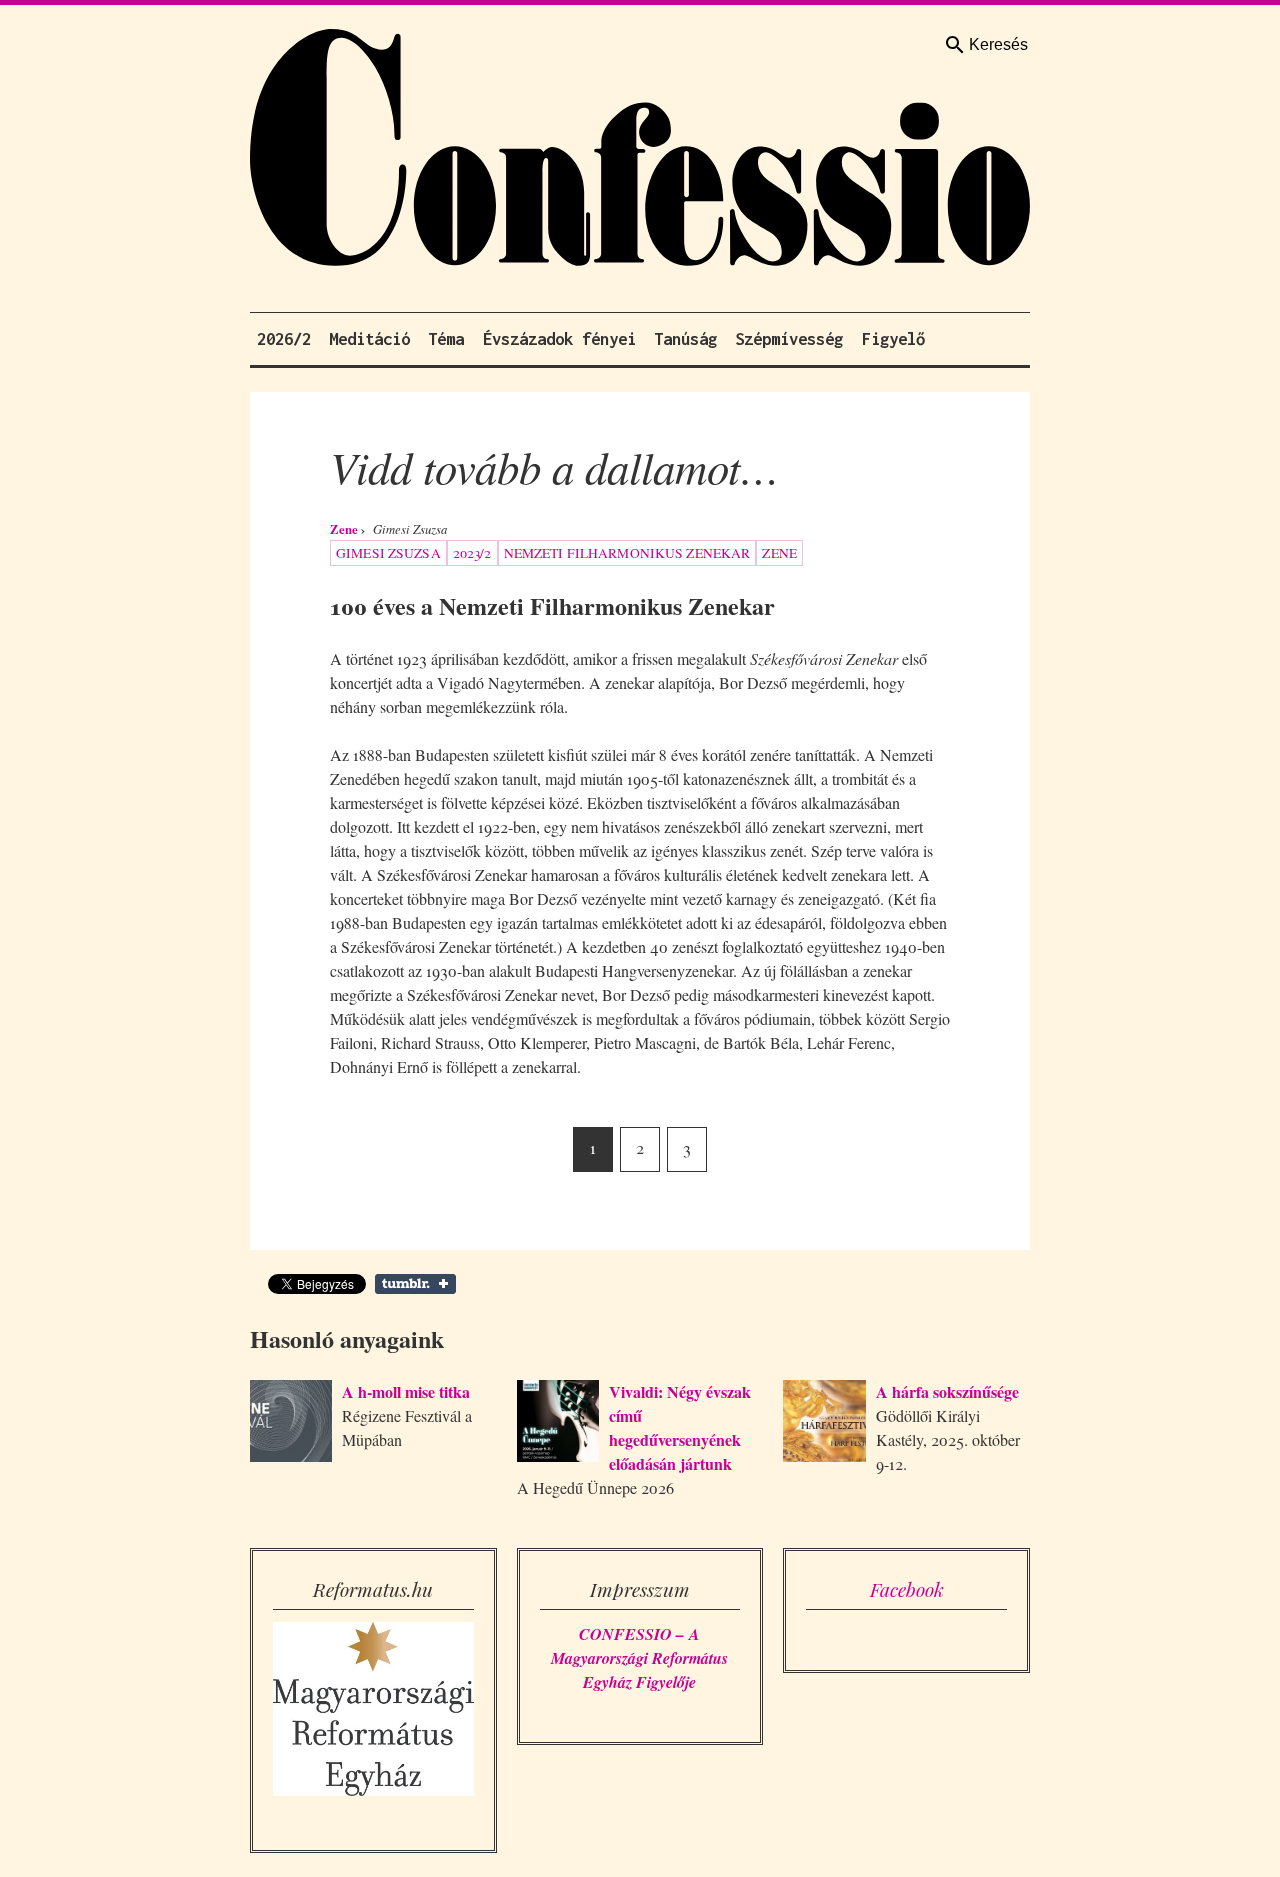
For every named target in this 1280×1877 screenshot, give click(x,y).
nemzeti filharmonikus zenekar (627, 553)
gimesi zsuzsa (388, 553)
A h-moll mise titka (406, 1391)
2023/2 (472, 553)
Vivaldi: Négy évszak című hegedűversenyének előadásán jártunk (680, 1427)
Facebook (907, 1589)
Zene (344, 529)
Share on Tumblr (415, 1284)
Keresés (998, 44)
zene (779, 553)
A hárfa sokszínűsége (947, 1391)
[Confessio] (640, 152)
